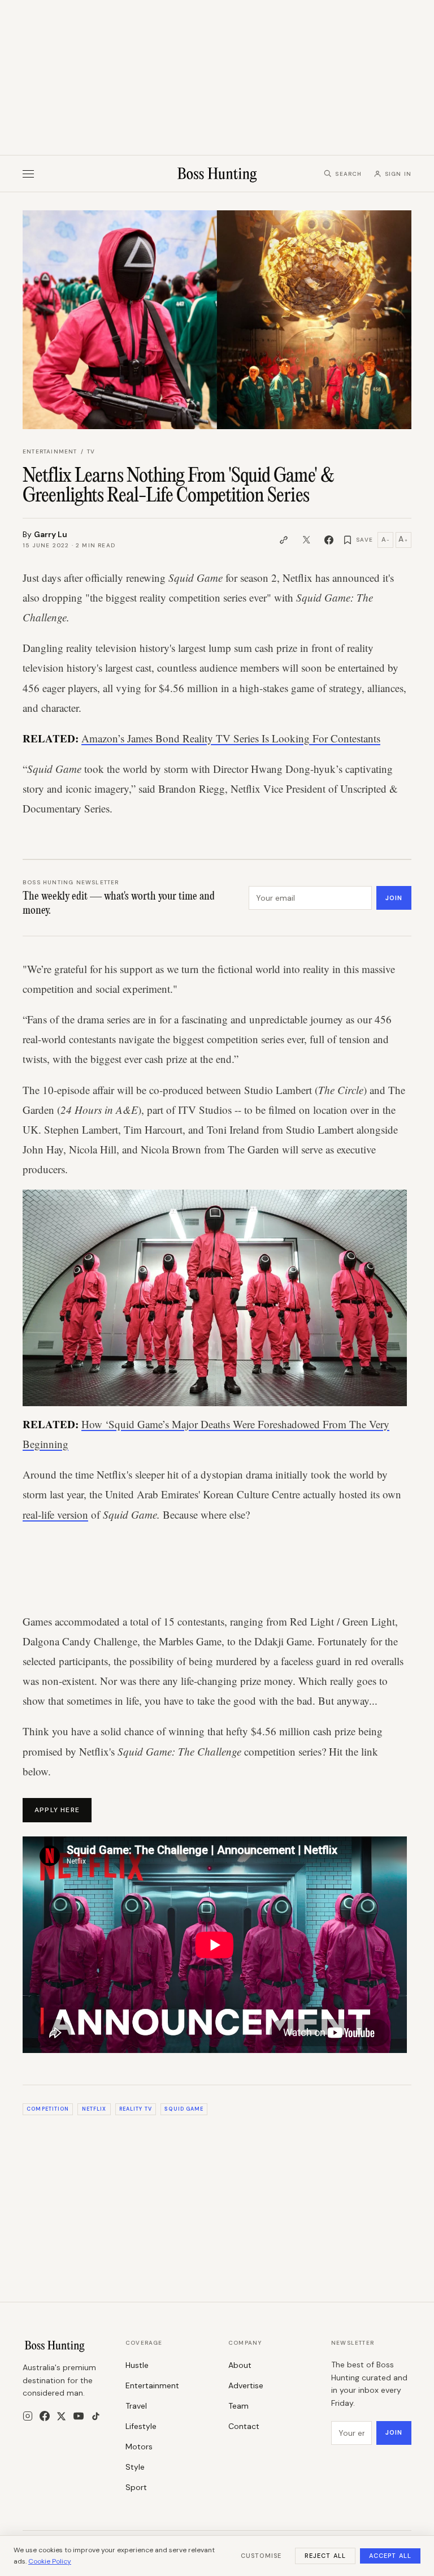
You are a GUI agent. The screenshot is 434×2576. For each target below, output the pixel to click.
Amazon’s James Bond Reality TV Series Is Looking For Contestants (231, 738)
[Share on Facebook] (329, 540)
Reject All (325, 2556)
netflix (94, 2109)
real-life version (55, 1514)
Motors (139, 2447)
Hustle (137, 2365)
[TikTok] (96, 2416)
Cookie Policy (50, 2561)
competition (48, 2109)
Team (238, 2406)
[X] (61, 2416)
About (240, 2365)
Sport (136, 2487)
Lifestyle (141, 2426)
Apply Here (57, 1810)
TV (91, 451)
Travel (136, 2406)
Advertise (246, 2385)
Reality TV (136, 2109)
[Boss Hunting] (217, 174)
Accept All (390, 2556)
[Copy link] (284, 540)
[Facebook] (45, 2416)
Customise (261, 2556)
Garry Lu (51, 534)
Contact (244, 2426)
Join (394, 898)
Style (135, 2467)
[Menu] (28, 174)
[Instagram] (28, 2416)
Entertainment (50, 451)
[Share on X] (306, 540)
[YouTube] (79, 2416)
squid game (184, 2109)
